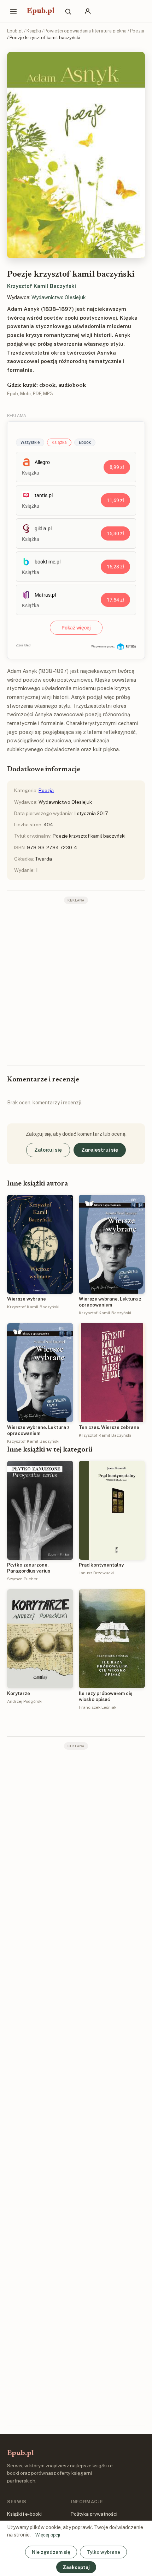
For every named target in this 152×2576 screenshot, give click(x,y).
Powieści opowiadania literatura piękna (86, 31)
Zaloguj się (48, 1150)
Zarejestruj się (100, 1150)
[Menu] (13, 11)
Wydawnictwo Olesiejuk (59, 297)
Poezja (137, 31)
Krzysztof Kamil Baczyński (42, 286)
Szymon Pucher (22, 1579)
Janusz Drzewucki (96, 1573)
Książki (34, 31)
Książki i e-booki (24, 2514)
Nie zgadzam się (51, 2552)
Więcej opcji (48, 2535)
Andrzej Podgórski (25, 1701)
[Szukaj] (68, 11)
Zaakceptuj (76, 2567)
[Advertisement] (76, 984)
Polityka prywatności (94, 2514)
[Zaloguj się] (88, 11)
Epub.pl (41, 11)
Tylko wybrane (103, 2552)
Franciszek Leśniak (98, 1707)
